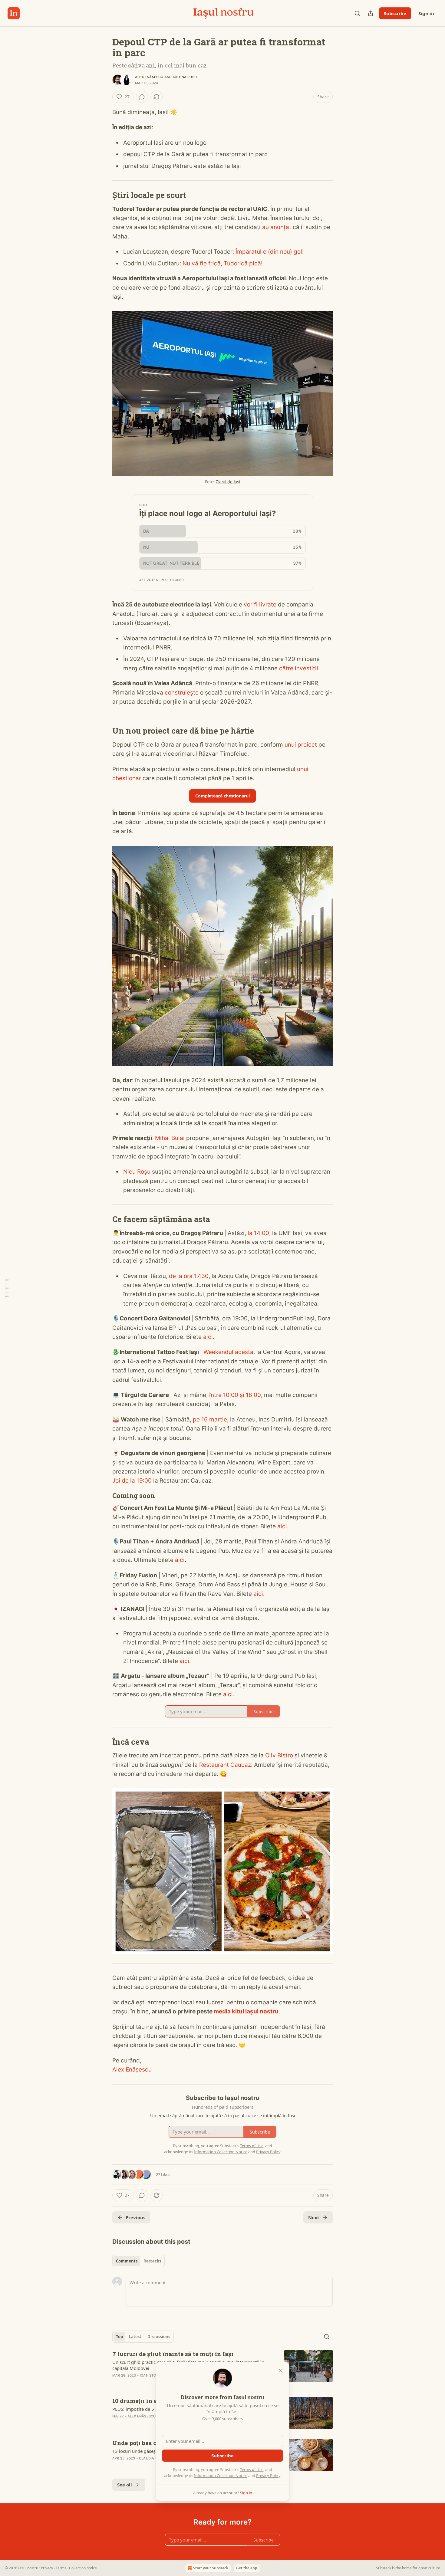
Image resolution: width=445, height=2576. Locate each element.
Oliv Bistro (279, 1755)
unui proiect (301, 745)
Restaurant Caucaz (225, 1765)
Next (314, 2217)
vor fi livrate (260, 605)
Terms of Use (252, 2469)
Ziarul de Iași (228, 482)
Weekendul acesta (228, 1352)
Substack (384, 2568)
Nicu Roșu (137, 1172)
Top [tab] (119, 2337)
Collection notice (83, 2568)
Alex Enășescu (149, 77)
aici (208, 1337)
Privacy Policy (268, 2476)
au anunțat (277, 227)
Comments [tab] (127, 2261)
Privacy (47, 2568)
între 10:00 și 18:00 (235, 1395)
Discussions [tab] (159, 2337)
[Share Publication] (371, 13)
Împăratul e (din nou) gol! (270, 252)
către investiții (299, 668)
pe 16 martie (210, 1419)
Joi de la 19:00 (132, 1481)
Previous (135, 2217)
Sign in (426, 13)
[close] (281, 2371)
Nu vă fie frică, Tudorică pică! (222, 263)
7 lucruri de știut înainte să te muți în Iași (173, 2354)
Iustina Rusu (185, 77)
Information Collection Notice (221, 2476)
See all (125, 2485)
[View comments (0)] (142, 97)
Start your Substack (211, 2568)
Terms (61, 2568)
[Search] (357, 13)
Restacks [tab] (152, 2261)
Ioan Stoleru (152, 2375)
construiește (182, 693)
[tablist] (138, 2261)
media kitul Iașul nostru (246, 2011)
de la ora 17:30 (189, 1276)
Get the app (247, 2568)
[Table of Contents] (7, 1288)
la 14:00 (258, 1233)
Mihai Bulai (170, 1138)
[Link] (104, 195)
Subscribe (395, 13)
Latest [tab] (135, 2337)
